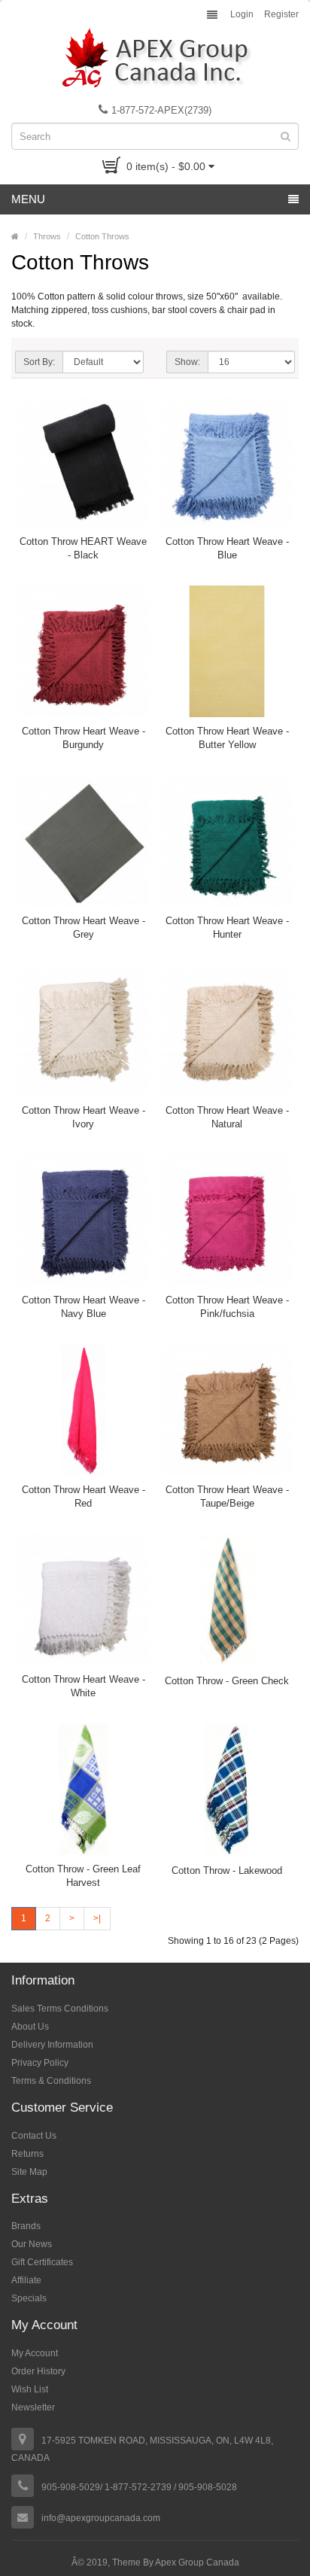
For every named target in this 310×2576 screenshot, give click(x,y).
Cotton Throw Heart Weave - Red (84, 1496)
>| (97, 1918)
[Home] (15, 236)
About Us (30, 2027)
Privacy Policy (40, 2063)
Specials (29, 2298)
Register (281, 14)
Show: (187, 362)
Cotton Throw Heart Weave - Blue (227, 548)
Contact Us (34, 2136)
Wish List (30, 2389)
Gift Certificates (42, 2262)
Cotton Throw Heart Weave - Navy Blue (84, 1307)
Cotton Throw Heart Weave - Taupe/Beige (227, 1496)
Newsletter (33, 2407)
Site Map (29, 2172)
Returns (27, 2154)
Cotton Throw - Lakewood (227, 1870)
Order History (38, 2371)
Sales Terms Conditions (60, 2009)
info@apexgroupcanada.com (101, 2518)
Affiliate (26, 2280)
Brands (26, 2226)
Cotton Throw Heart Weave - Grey (84, 928)
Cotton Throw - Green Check (227, 1681)
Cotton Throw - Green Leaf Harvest (83, 1876)
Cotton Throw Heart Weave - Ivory (84, 1117)
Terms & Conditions (51, 2081)
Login (242, 14)
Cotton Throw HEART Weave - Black (83, 548)
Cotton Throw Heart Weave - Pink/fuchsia (227, 1307)
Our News (32, 2244)
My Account (35, 2353)
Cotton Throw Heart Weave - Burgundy (84, 738)
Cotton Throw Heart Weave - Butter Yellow (227, 738)
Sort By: (39, 362)
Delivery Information (52, 2045)
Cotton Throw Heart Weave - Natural (227, 1117)
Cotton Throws (102, 236)
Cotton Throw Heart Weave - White (84, 1686)
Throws (47, 236)
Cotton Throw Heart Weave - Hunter (227, 928)
